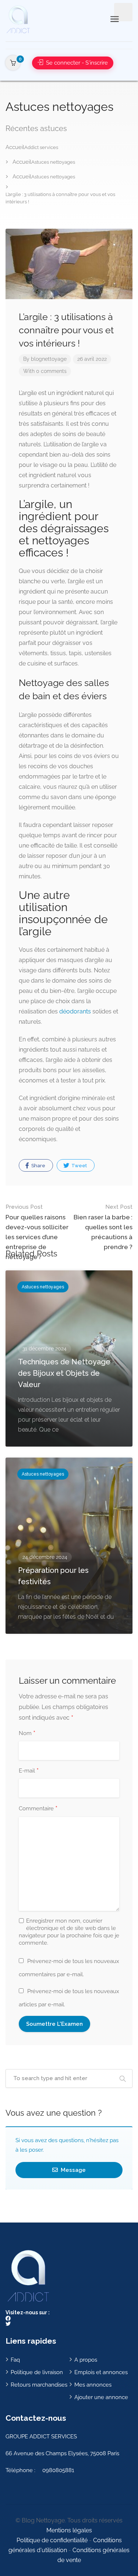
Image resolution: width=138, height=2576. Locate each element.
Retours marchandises (39, 2385)
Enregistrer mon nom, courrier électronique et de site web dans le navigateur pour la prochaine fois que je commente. (69, 1932)
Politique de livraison (37, 2372)
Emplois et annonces (101, 2372)
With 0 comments (45, 371)
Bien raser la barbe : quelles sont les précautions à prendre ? (103, 1227)
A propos (86, 2360)
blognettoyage (49, 359)
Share (38, 1166)
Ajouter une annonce (101, 2397)
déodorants (75, 1011)
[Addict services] (18, 19)
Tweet (79, 1166)
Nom (27, 1734)
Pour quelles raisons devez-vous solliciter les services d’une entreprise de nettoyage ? (37, 1232)
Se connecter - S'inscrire (76, 63)
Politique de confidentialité (52, 2540)
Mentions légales (69, 2530)
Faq (15, 2360)
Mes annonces (93, 2385)
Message (72, 2170)
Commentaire (38, 1809)
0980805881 (58, 2470)
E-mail (29, 1771)
